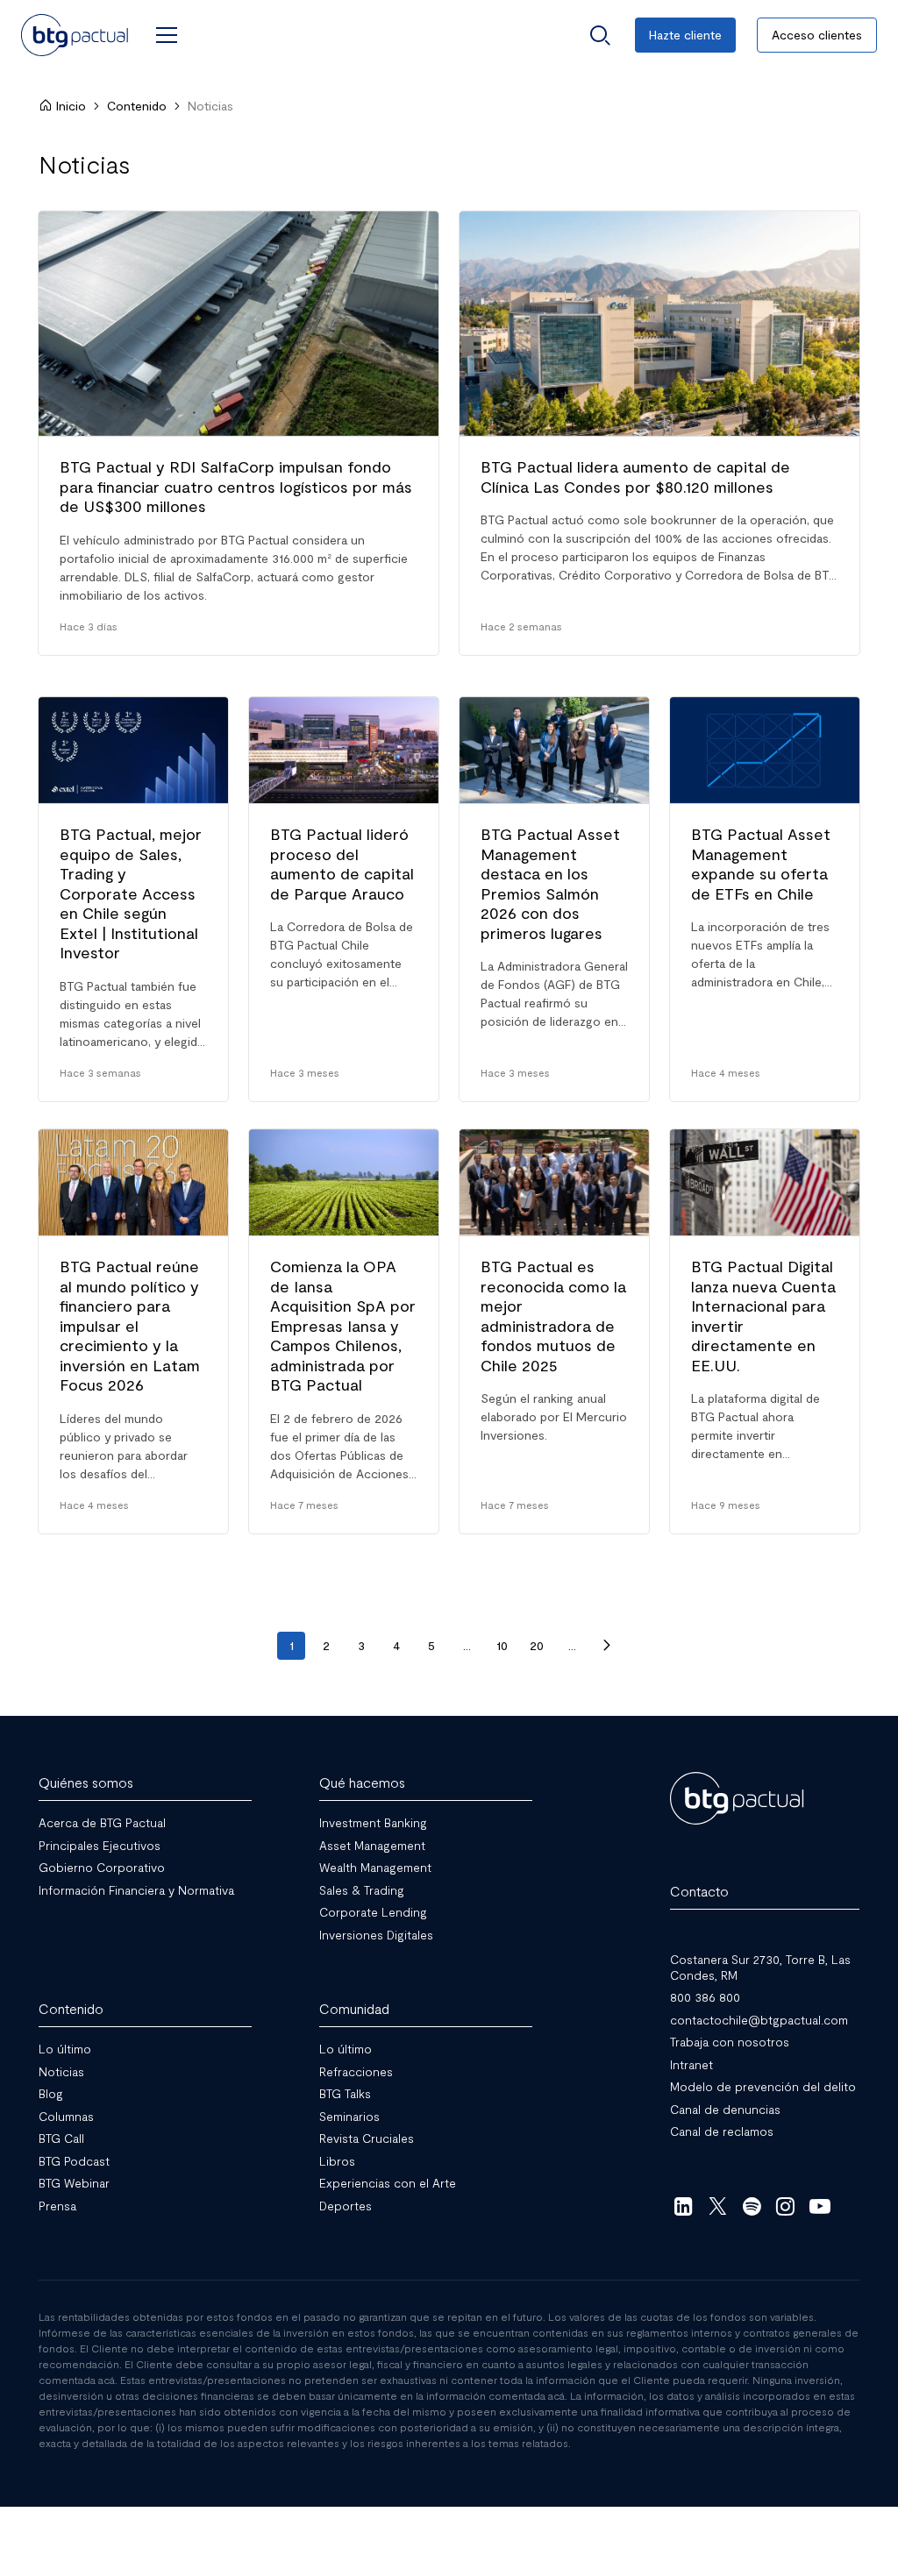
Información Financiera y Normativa (136, 1889)
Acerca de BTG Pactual (102, 1822)
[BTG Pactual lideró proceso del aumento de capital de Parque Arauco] (344, 899)
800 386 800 (705, 1997)
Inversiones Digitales (376, 1934)
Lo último (65, 2049)
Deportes (346, 2205)
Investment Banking (373, 1822)
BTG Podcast (74, 2160)
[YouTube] (820, 2205)
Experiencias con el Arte (388, 2183)
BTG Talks (345, 2093)
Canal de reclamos (722, 2131)
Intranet (691, 2064)
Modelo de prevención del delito (763, 2086)
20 (537, 1645)
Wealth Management (375, 1867)
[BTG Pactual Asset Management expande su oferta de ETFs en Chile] (765, 899)
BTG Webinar (74, 2183)
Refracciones (356, 2071)
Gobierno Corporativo (102, 1867)
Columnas (66, 2115)
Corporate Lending (373, 1912)
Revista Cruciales (367, 2138)
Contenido (137, 106)
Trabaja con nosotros (730, 2042)
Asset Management (372, 1844)
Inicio (71, 106)
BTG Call (61, 2138)
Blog (51, 2093)
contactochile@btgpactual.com (759, 2019)
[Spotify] (752, 2205)
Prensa (57, 2205)
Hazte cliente (685, 35)
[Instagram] (786, 2205)
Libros (337, 2160)
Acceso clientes (817, 35)
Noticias (61, 2071)
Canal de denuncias (725, 2108)
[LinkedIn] (684, 2205)
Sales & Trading (362, 1889)
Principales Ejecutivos (100, 1844)
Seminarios (349, 2115)
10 (502, 1645)
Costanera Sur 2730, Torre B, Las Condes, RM (760, 1967)
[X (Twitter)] (718, 2205)
